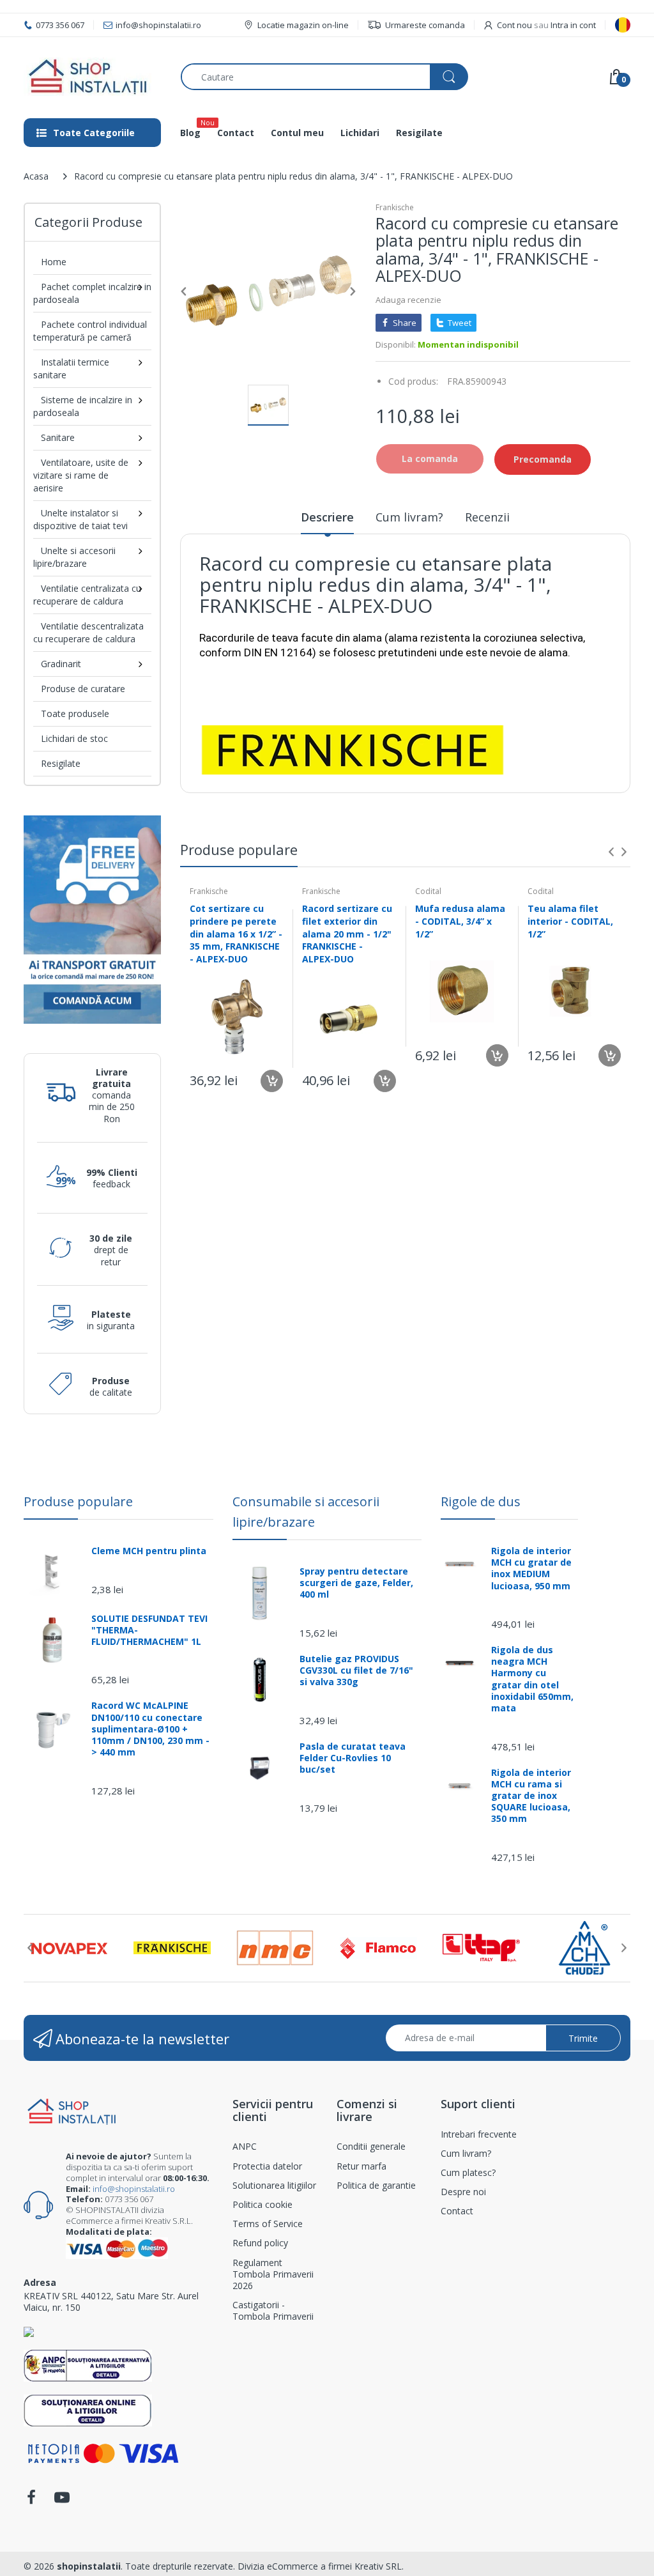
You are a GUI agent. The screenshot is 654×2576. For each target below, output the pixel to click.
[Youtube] (62, 2501)
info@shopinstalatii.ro (134, 2189)
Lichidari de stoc (74, 738)
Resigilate (61, 763)
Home (54, 262)
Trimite (583, 2038)
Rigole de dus (481, 1501)
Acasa (36, 176)
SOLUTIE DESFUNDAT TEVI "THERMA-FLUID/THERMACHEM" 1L (149, 1630)
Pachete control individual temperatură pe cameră (90, 331)
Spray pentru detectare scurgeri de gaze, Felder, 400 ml (356, 1583)
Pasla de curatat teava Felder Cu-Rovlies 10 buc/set (353, 1758)
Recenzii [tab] (487, 517)
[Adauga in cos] (272, 1081)
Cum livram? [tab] (409, 517)
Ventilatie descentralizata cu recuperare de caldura (88, 632)
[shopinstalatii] (93, 77)
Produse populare (78, 1501)
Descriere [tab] (327, 517)
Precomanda (543, 459)
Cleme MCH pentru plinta (149, 1551)
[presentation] (611, 852)
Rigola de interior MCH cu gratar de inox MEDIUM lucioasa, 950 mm (531, 1569)
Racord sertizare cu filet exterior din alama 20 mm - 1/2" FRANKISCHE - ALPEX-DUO (347, 933)
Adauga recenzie (408, 300)
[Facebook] (31, 2501)
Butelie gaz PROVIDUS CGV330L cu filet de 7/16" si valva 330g (356, 1670)
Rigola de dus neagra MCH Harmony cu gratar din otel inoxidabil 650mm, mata (532, 1679)
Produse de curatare (83, 689)
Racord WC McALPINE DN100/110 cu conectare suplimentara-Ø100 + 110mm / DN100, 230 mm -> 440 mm (150, 1729)
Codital (428, 891)
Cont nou (514, 25)
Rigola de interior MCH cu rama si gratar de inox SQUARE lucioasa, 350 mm (531, 1796)
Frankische (395, 207)
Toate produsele (75, 713)
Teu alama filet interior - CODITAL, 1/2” (570, 921)
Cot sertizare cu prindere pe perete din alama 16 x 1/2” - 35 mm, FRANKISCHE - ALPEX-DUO (236, 933)
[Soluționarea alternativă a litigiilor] (88, 2365)
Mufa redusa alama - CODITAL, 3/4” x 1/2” (460, 921)
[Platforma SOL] (88, 2410)
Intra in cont (573, 25)
